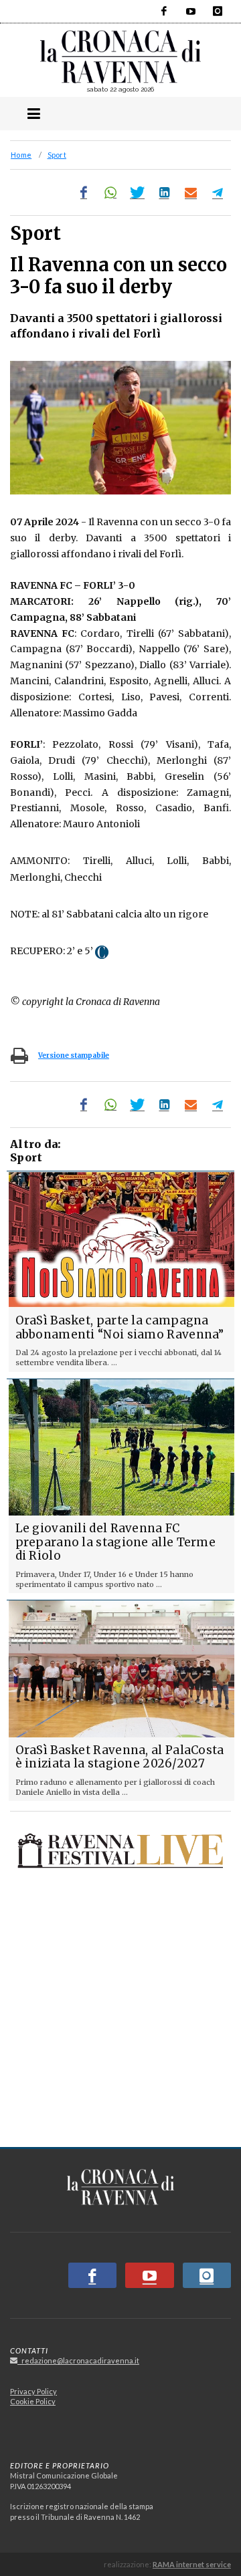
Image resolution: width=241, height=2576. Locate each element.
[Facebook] (164, 11)
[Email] (191, 192)
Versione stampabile (74, 1055)
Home (21, 155)
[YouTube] (191, 11)
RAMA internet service (192, 2564)
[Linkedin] (164, 192)
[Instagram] (218, 11)
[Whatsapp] (110, 192)
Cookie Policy (33, 2401)
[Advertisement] (120, 2010)
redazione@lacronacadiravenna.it (78, 2360)
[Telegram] (218, 192)
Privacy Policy (33, 2391)
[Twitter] (137, 192)
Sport (57, 155)
